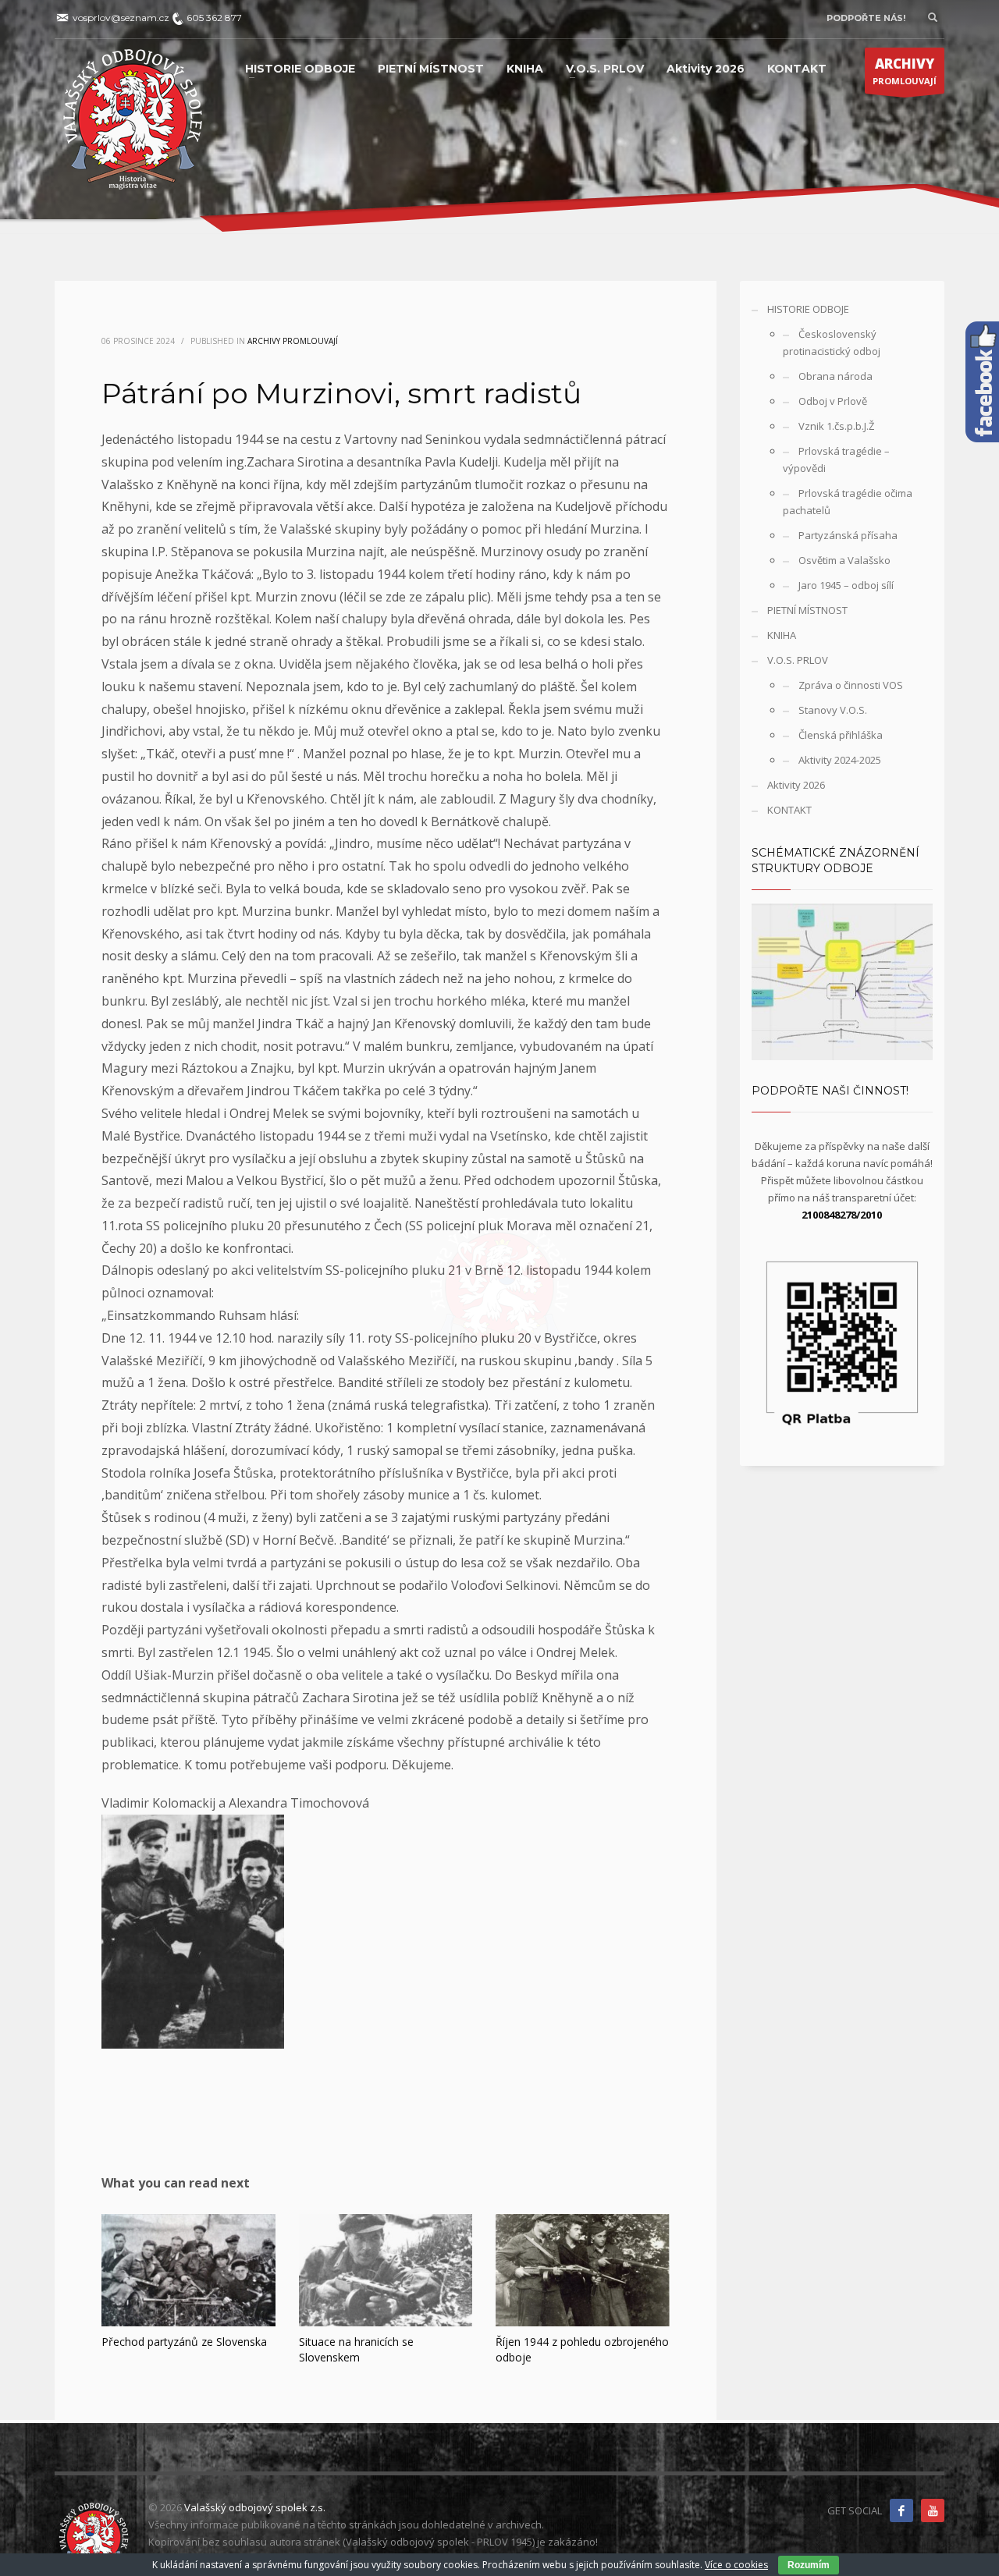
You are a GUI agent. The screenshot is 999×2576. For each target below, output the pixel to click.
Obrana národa (835, 376)
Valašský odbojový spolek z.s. (255, 2507)
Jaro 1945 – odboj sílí (846, 585)
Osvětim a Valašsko (844, 560)
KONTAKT (789, 810)
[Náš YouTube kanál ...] (933, 2510)
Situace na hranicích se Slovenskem (356, 2349)
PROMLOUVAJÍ (905, 71)
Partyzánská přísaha (848, 535)
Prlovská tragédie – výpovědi (836, 459)
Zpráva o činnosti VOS (851, 685)
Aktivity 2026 (796, 785)
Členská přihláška (841, 735)
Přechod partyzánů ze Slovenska (184, 2342)
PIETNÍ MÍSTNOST (807, 610)
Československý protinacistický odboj (832, 342)
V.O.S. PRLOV (798, 660)
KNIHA (782, 635)
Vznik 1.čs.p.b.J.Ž (836, 426)
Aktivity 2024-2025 (840, 760)
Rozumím (809, 2565)
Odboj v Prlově (833, 401)
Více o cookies (736, 2565)
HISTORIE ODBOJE (808, 309)
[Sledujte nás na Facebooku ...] (901, 2510)
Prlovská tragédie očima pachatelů (848, 502)
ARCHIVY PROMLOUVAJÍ (293, 341)
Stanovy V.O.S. (833, 710)
